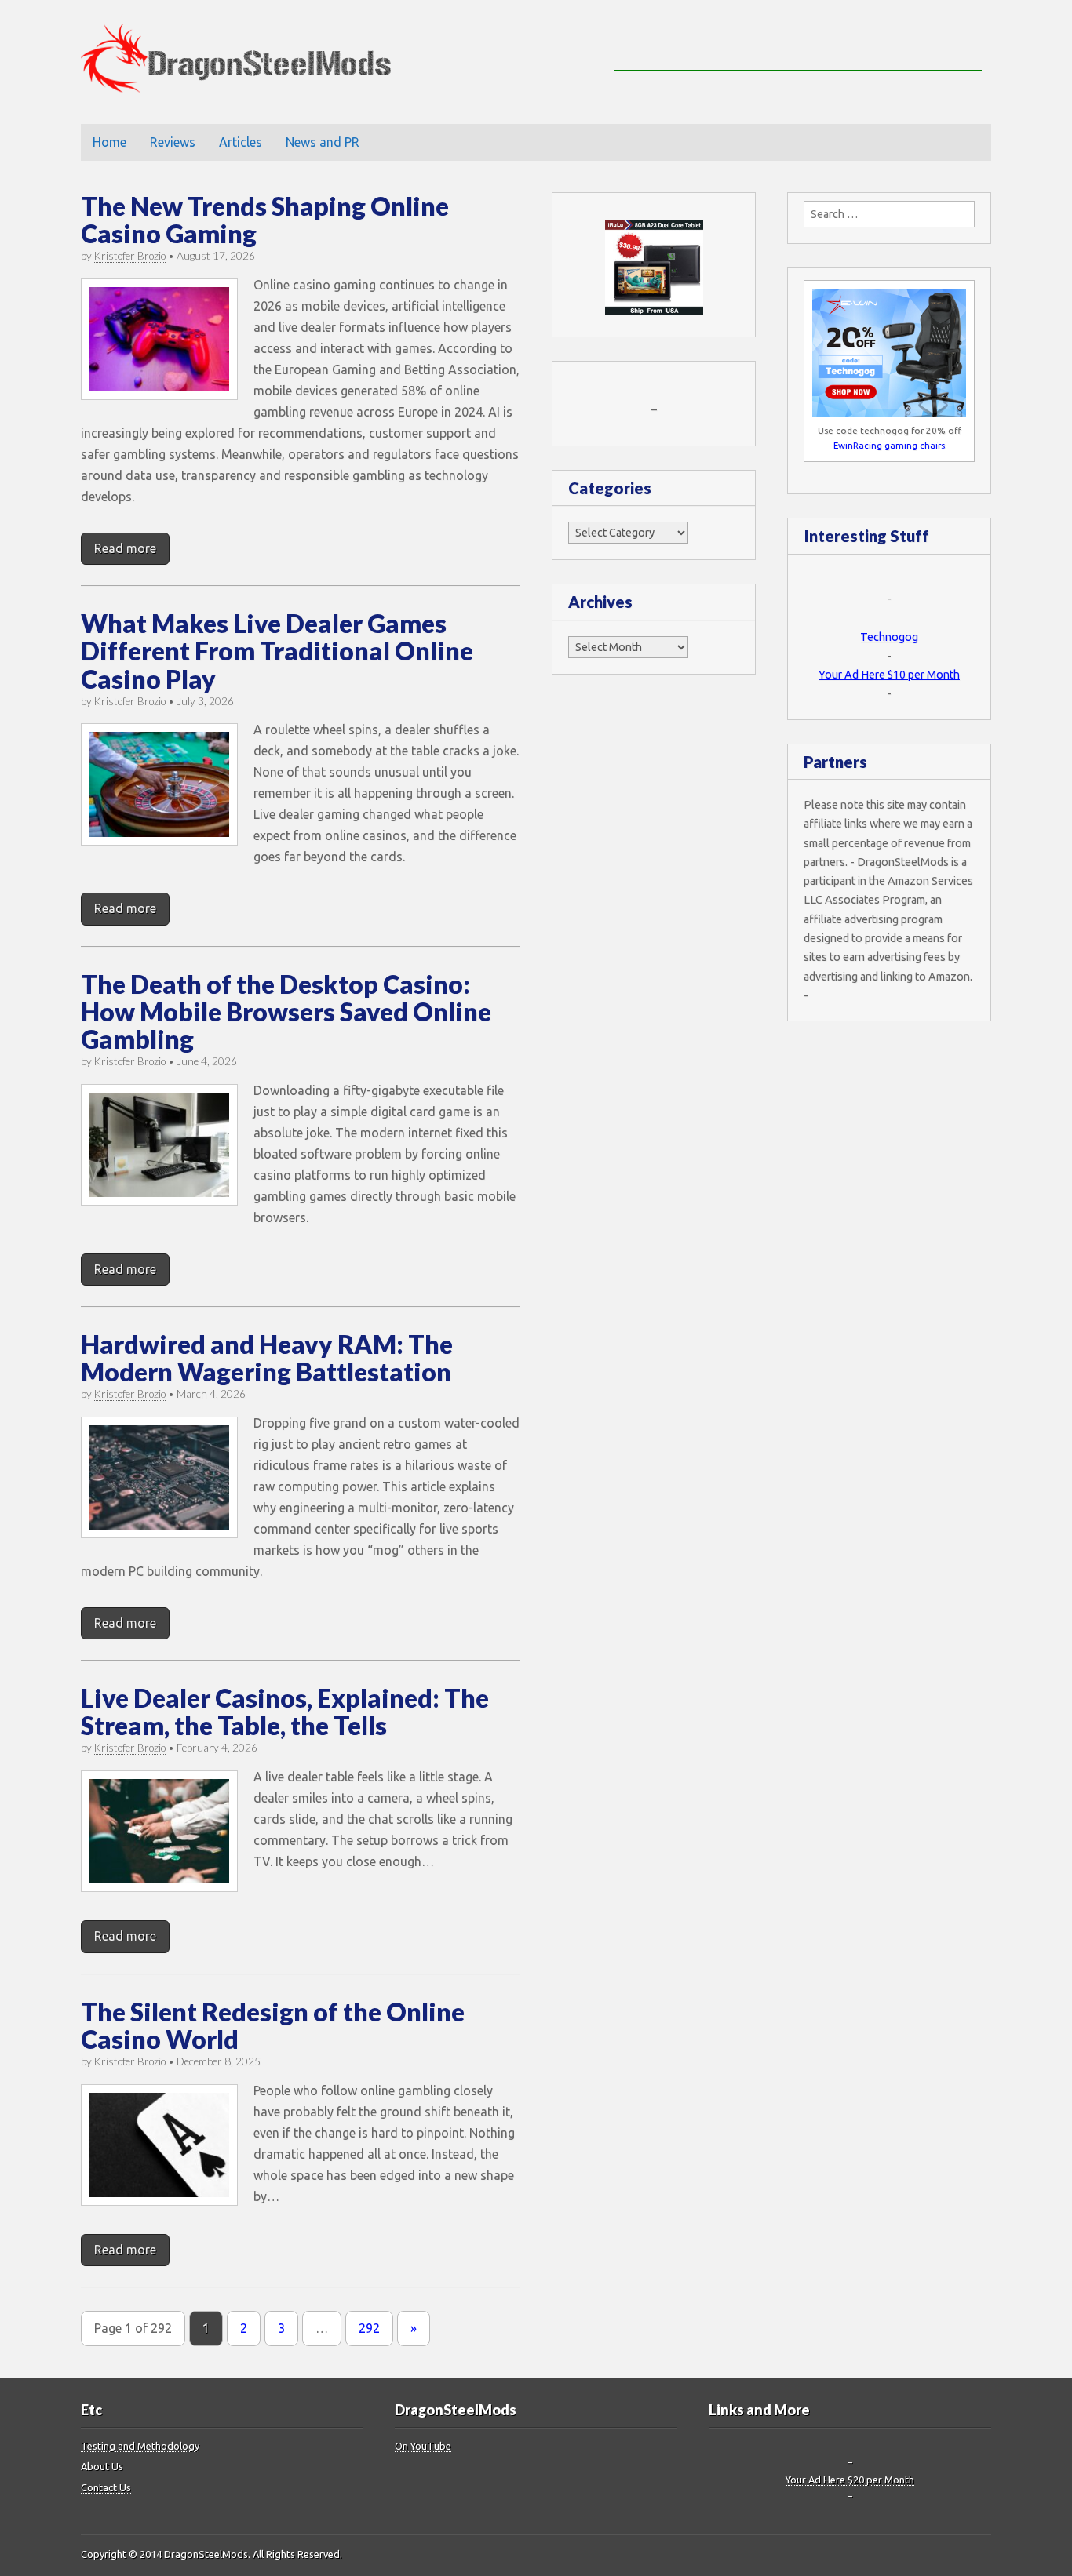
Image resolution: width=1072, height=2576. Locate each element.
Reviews (173, 142)
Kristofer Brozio (130, 256)
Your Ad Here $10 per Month (889, 675)
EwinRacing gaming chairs (889, 445)
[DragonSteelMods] (248, 62)
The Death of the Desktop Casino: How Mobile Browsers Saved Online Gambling (286, 1011)
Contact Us (106, 2487)
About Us (102, 2466)
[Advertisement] (798, 47)
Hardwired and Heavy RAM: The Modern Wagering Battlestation (267, 1358)
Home (109, 142)
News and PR (323, 142)
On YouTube (423, 2446)
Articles (241, 142)
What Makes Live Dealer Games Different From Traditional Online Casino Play (277, 651)
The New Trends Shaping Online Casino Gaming (265, 220)
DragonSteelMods (206, 2554)
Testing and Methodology (140, 2446)
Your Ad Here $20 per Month (850, 2480)
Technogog (889, 637)
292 (369, 2328)
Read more (125, 548)
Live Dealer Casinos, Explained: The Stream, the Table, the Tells (285, 1712)
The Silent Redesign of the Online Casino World (273, 2025)
